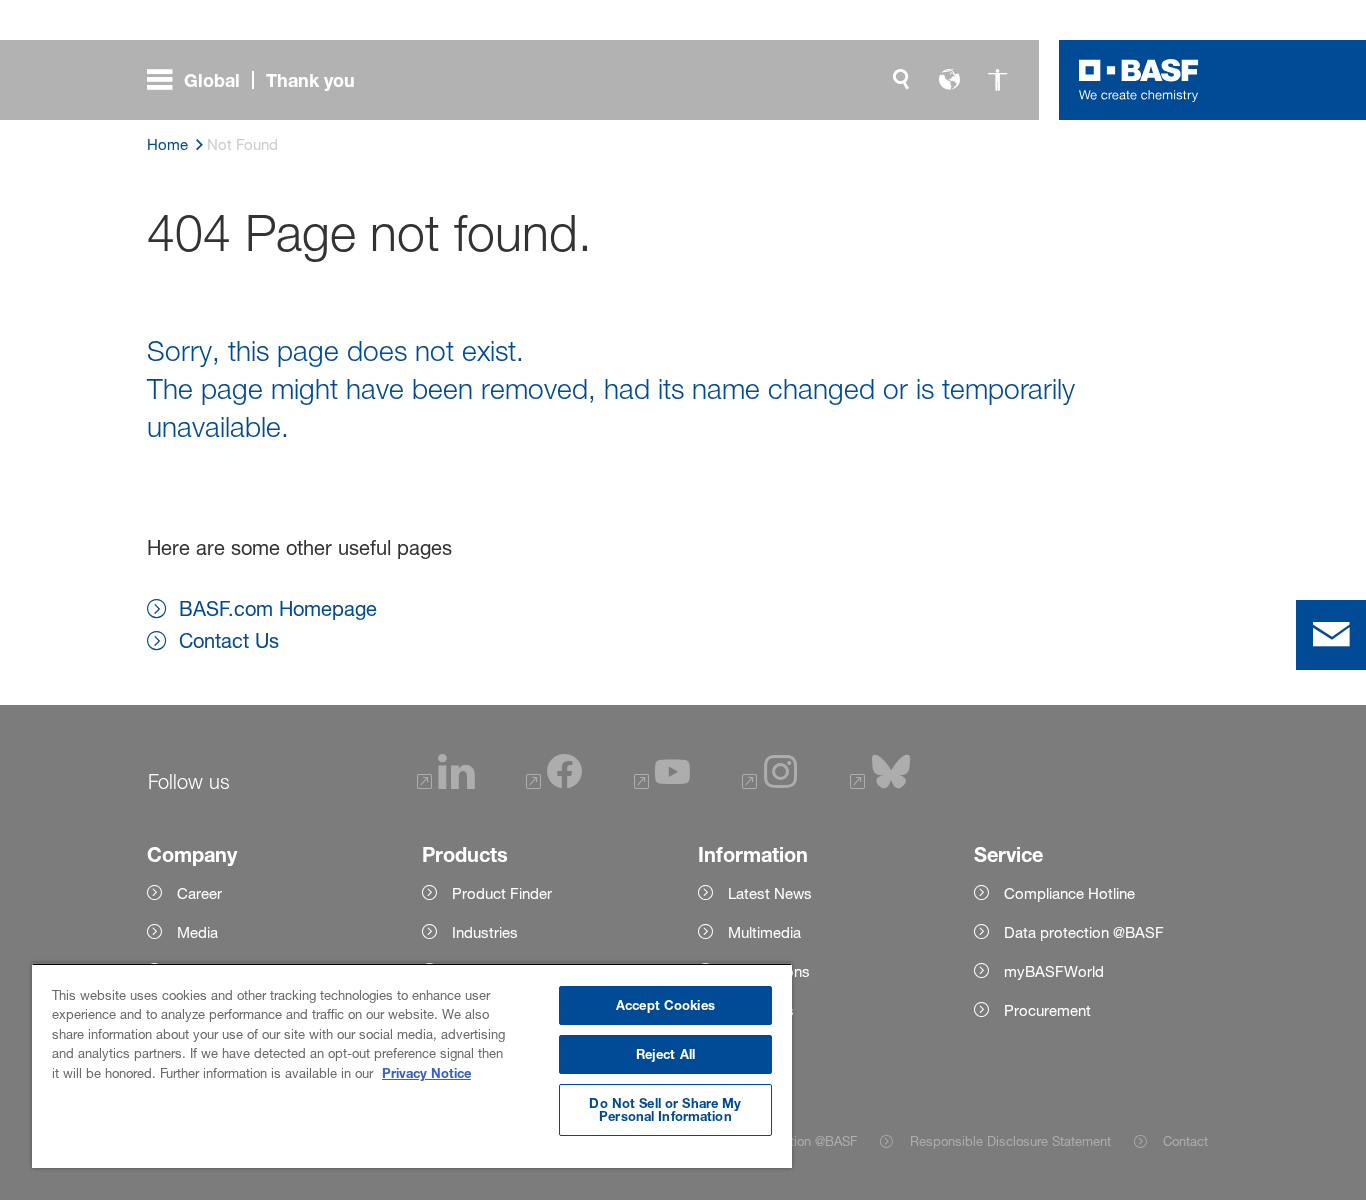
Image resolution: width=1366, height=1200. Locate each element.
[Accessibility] (997, 80)
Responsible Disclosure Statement (1010, 1141)
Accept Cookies (665, 1005)
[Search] (901, 80)
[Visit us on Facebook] (554, 784)
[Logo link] (1139, 80)
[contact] (1331, 635)
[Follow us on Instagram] (770, 784)
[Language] (949, 80)
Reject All (665, 1054)
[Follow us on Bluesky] (880, 784)
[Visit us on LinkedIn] (446, 784)
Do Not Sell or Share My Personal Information (665, 1109)
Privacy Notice (426, 1073)
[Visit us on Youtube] (662, 784)
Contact (1185, 1141)
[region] (412, 1065)
